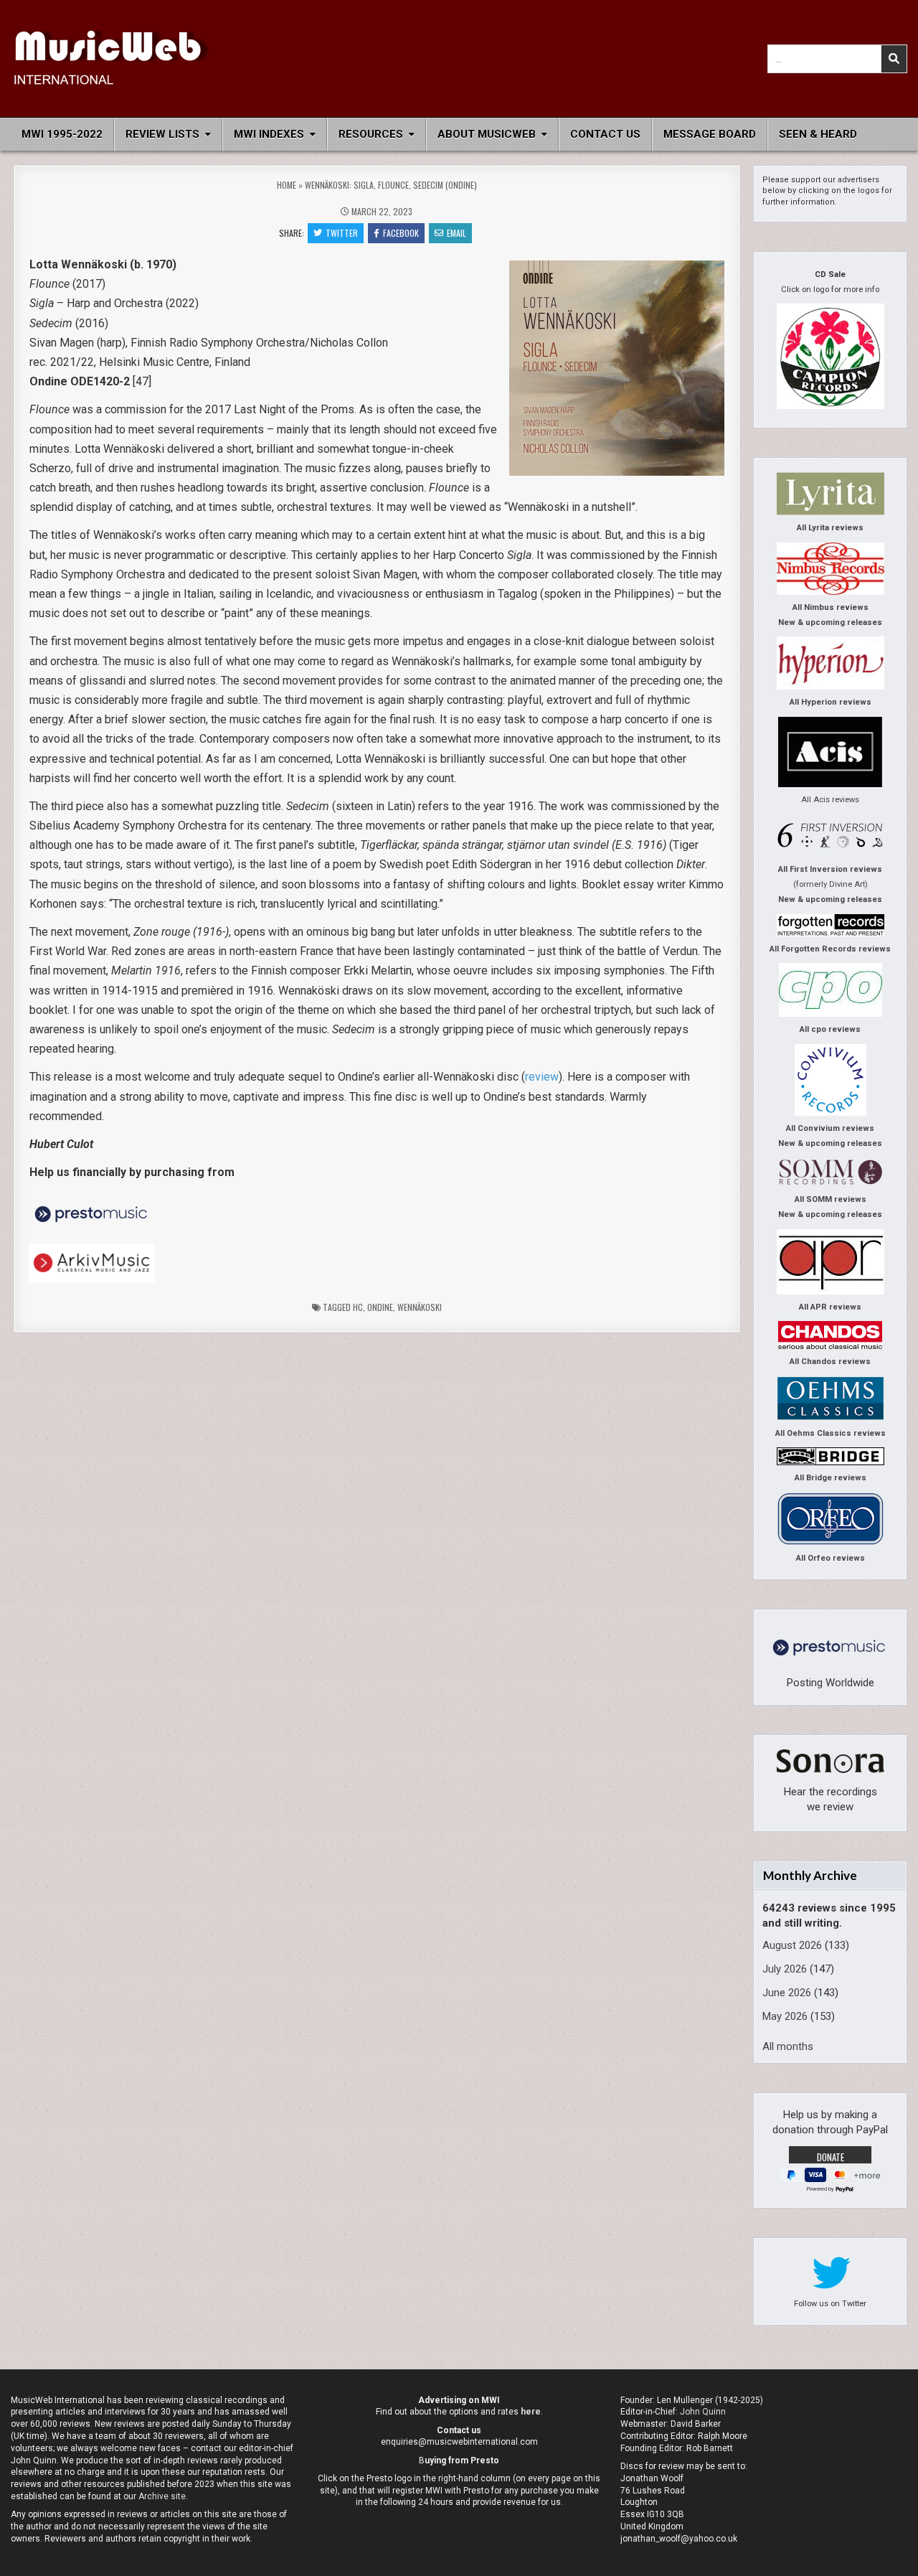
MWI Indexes (269, 134)
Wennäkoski (420, 1307)
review (542, 1077)
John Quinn (703, 2412)
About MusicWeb (487, 134)
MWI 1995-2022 (62, 134)
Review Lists (162, 134)
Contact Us (605, 134)
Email (456, 233)
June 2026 (787, 1993)
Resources (371, 134)
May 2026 (785, 2016)
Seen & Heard (818, 134)
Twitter (342, 233)
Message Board (710, 134)
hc (358, 1307)
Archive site (162, 2496)
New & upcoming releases (830, 622)
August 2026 (792, 1945)
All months (788, 2046)
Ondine (380, 1307)
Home (287, 185)
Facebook (401, 233)
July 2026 (785, 1969)
